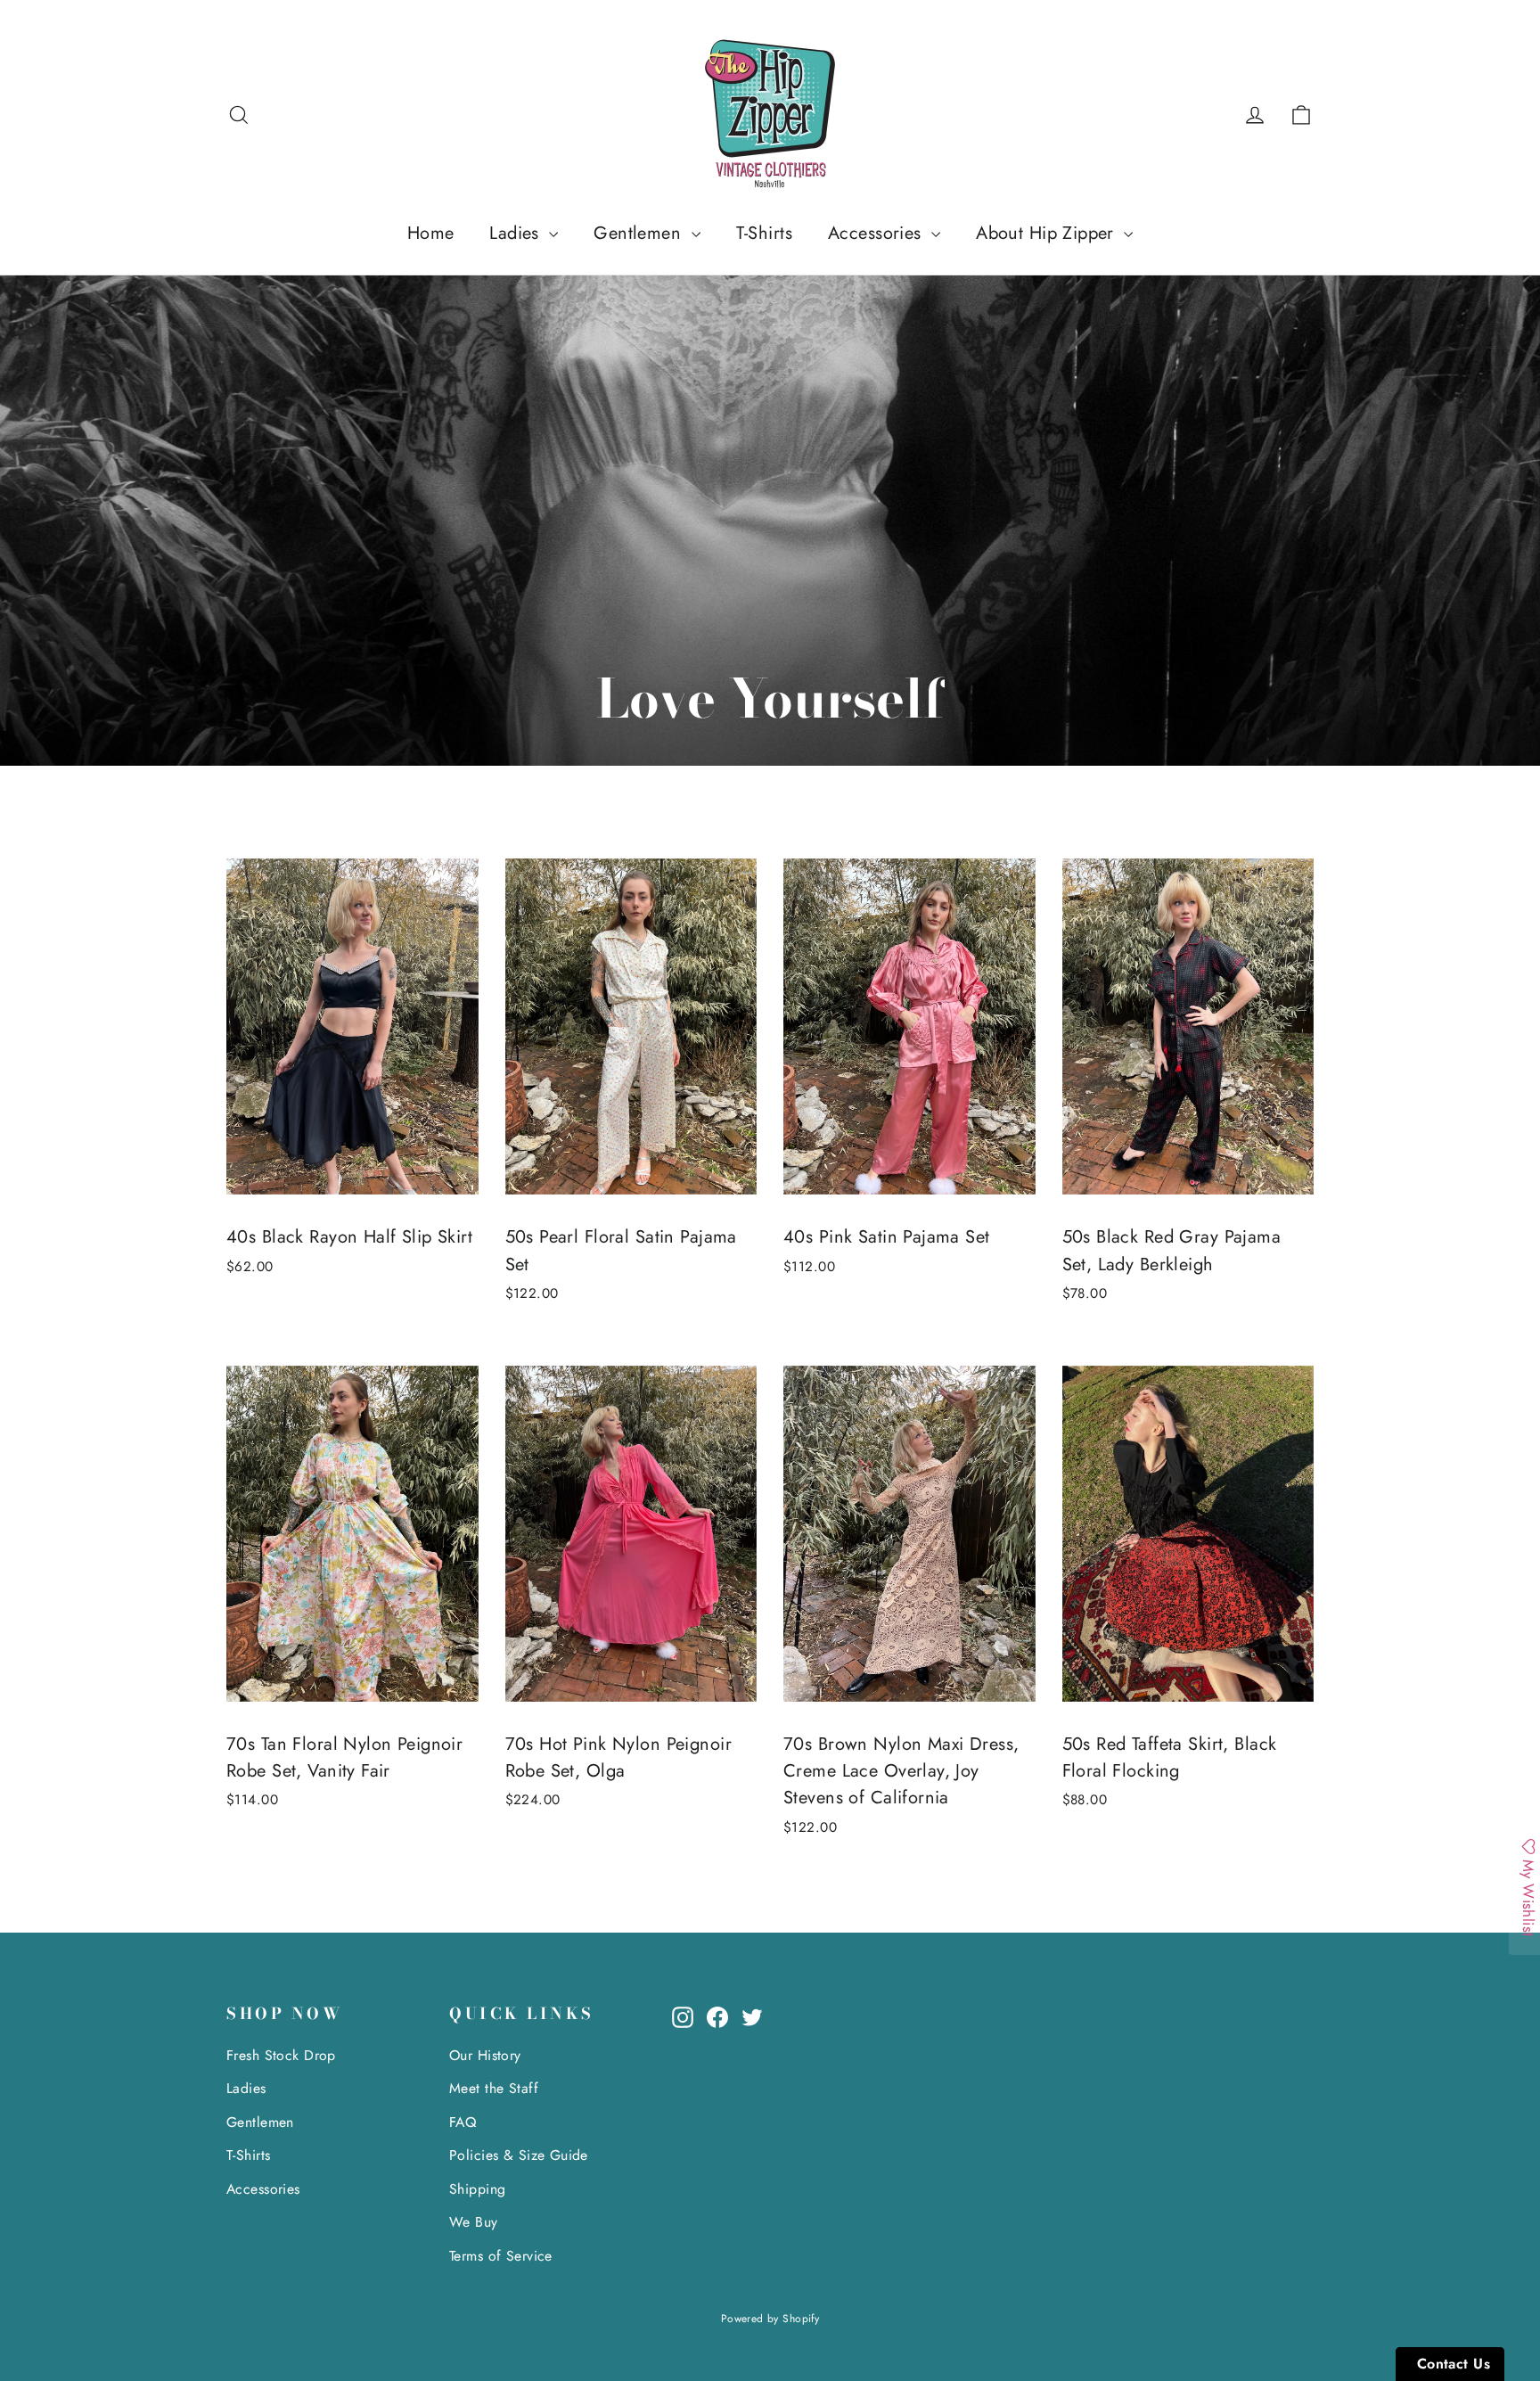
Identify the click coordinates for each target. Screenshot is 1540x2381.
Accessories (877, 233)
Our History (485, 2055)
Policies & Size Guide (519, 2155)
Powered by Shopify (770, 2319)
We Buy (474, 2222)
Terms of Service (501, 2256)
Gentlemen (640, 233)
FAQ (463, 2122)
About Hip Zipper (1048, 233)
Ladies (517, 233)
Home (431, 233)
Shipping (477, 2189)
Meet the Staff (494, 2088)
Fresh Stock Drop (281, 2055)
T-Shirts (764, 233)
